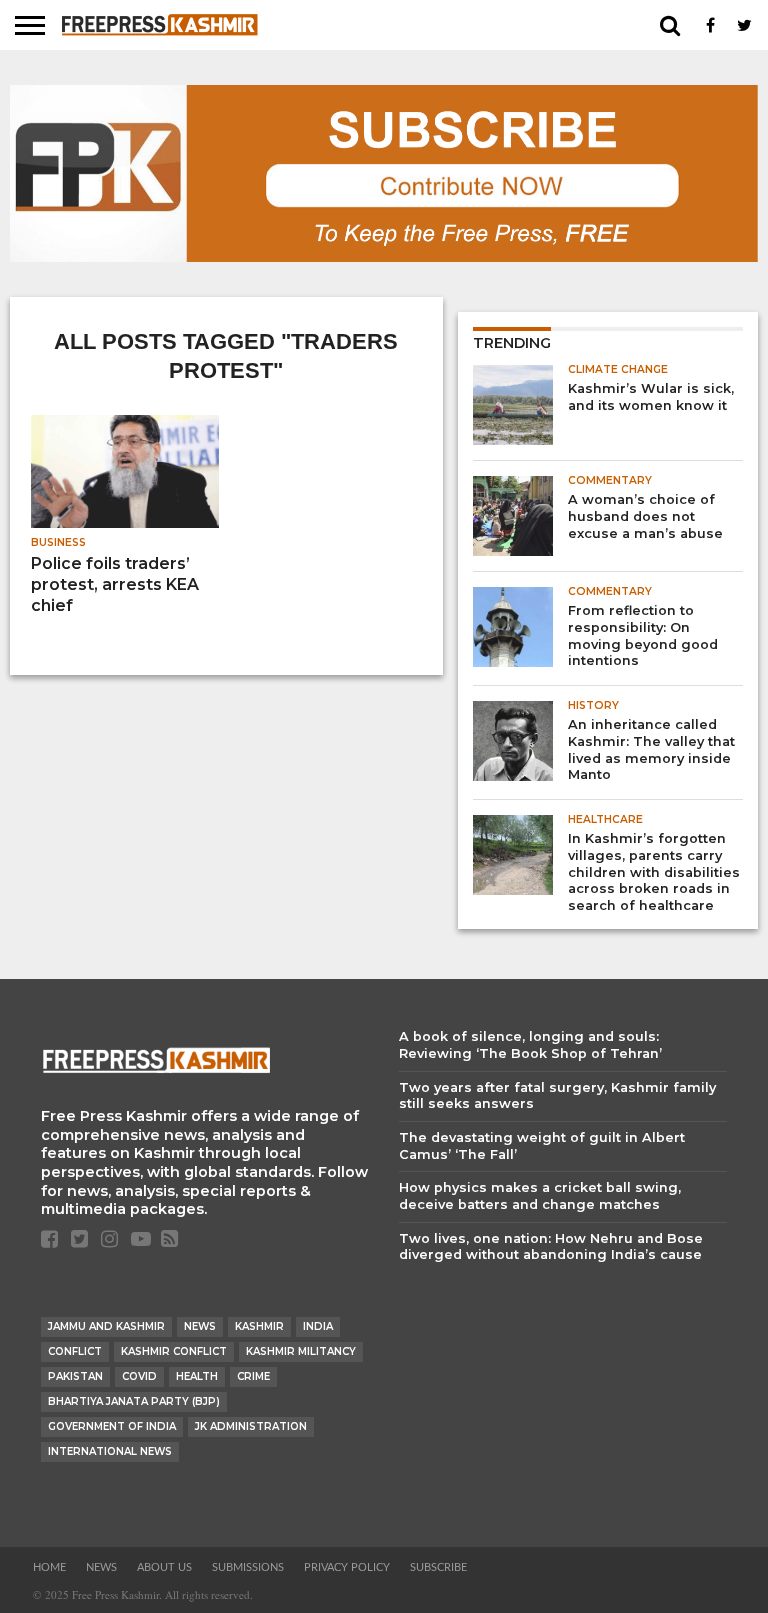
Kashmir (259, 1326)
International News (110, 1451)
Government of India (112, 1426)
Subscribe (438, 1567)
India (318, 1326)
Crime (253, 1376)
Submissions (248, 1567)
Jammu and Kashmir (106, 1326)
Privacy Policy (347, 1567)
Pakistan (75, 1376)
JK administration (251, 1426)
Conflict (75, 1351)
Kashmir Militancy (301, 1351)
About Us (164, 1567)
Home (49, 1567)
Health (197, 1376)
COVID (139, 1376)
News (200, 1326)
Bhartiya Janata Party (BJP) (134, 1401)
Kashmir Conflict (174, 1351)
